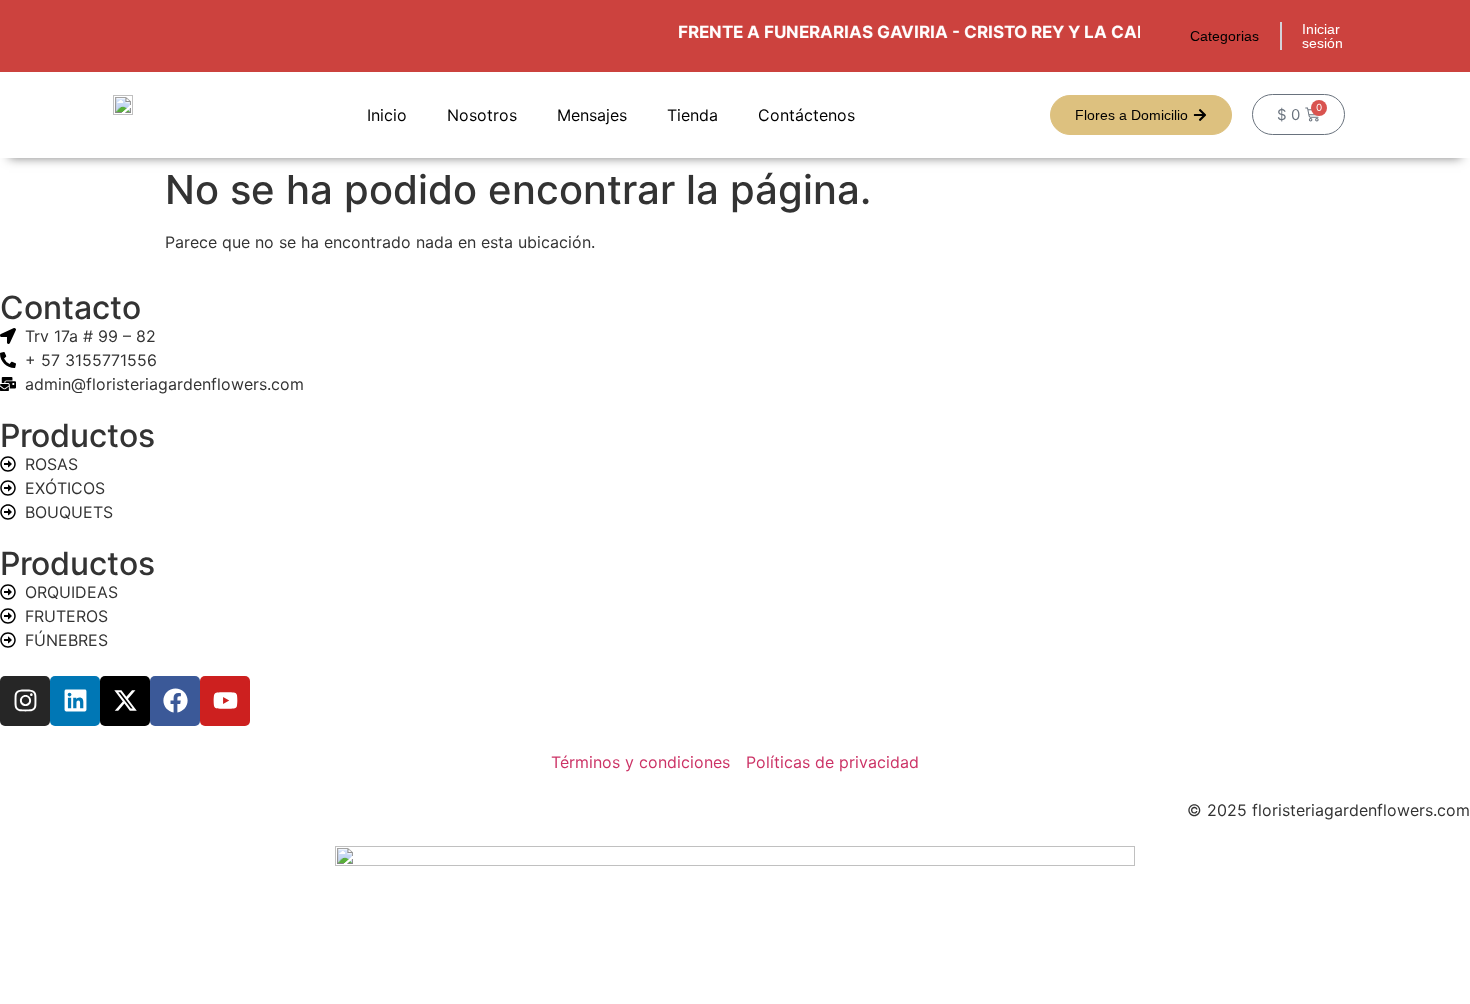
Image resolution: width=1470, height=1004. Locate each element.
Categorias (1224, 36)
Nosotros (482, 115)
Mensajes (592, 115)
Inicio (387, 115)
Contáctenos (806, 115)
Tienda (692, 115)
